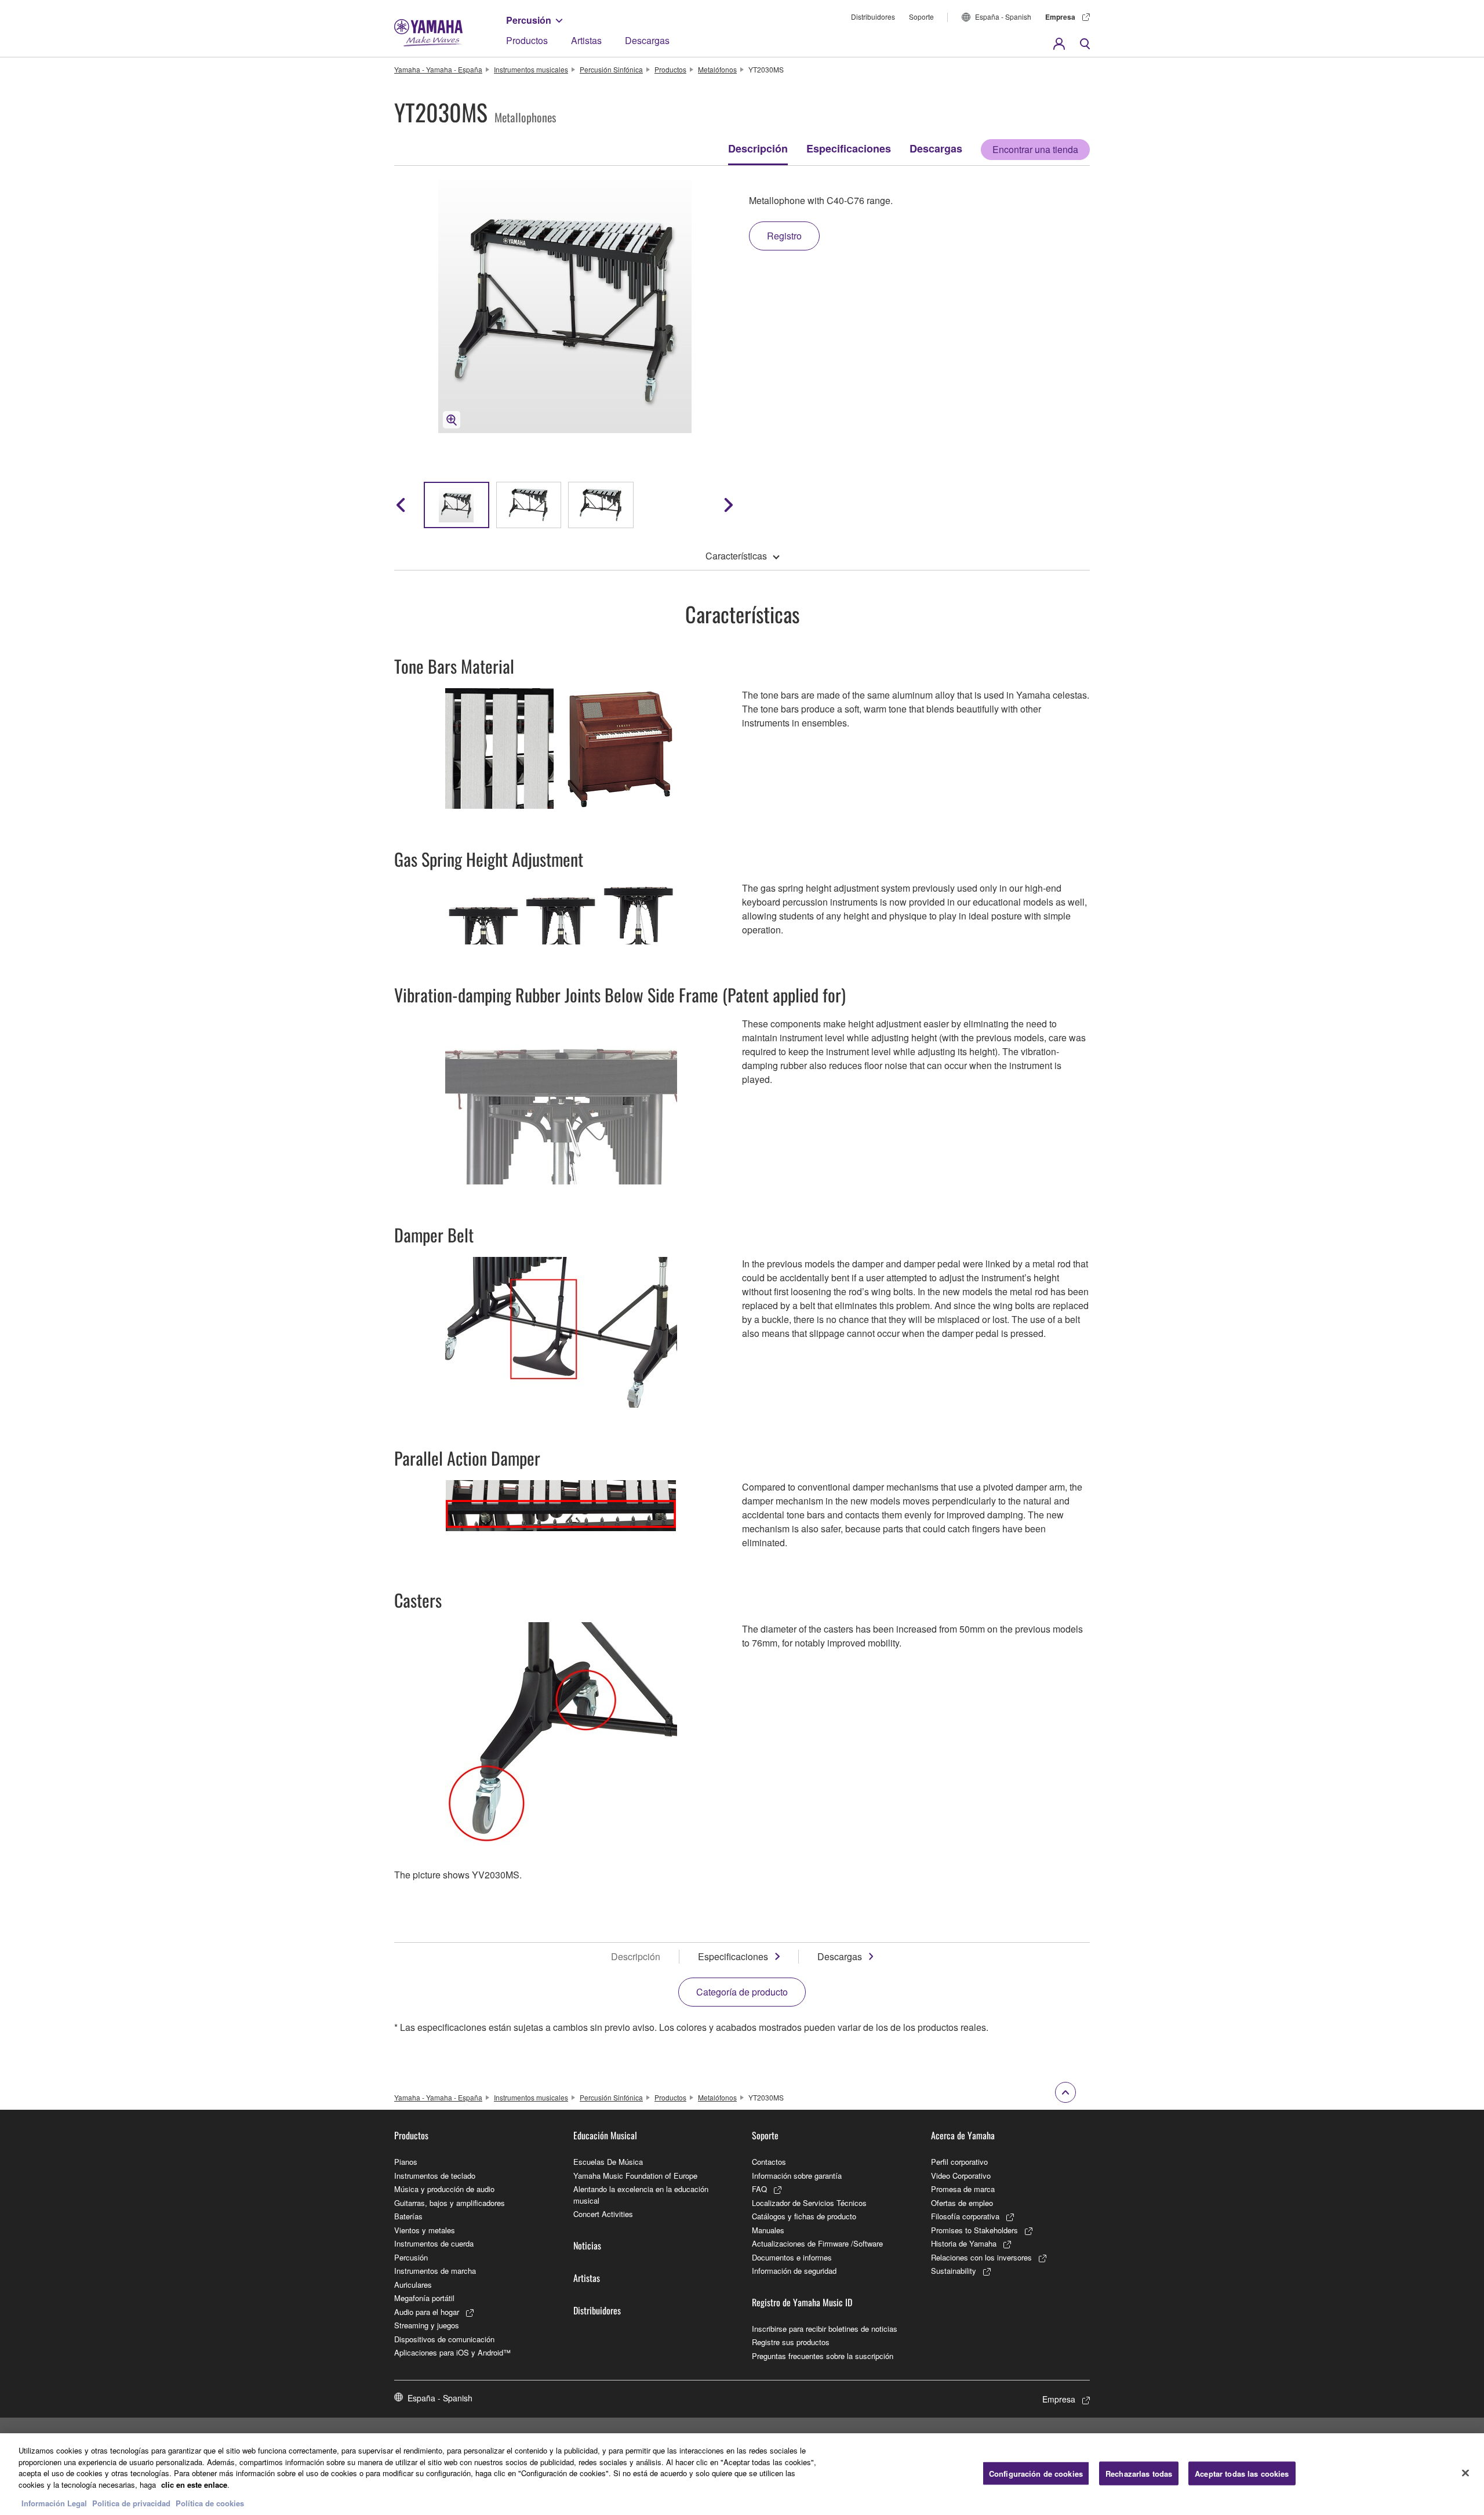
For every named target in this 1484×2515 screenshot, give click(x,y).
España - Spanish (1003, 17)
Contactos (769, 2162)
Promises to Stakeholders (974, 2230)
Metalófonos (717, 69)
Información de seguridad (794, 2271)
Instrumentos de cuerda (434, 2243)
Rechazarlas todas (1139, 2473)
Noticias (587, 2245)
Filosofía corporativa (965, 2216)
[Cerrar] (1465, 2473)
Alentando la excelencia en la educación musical (641, 2195)
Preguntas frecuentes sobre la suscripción (823, 2356)
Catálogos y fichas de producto (804, 2216)
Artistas (586, 40)
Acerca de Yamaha (963, 2135)
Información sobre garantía (797, 2176)
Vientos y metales (425, 2230)
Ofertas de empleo (962, 2203)
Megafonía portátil (424, 2298)
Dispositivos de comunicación (444, 2339)
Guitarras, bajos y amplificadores (450, 2203)
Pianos (406, 2162)
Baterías (408, 2216)
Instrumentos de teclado (435, 2176)
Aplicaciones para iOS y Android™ (452, 2352)
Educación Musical (605, 2135)
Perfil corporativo (959, 2162)
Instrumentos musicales (531, 69)
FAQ (759, 2189)
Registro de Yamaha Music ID (802, 2302)
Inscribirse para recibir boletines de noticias (825, 2329)
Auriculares (413, 2285)
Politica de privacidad (131, 2503)
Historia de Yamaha (964, 2243)
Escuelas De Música (608, 2162)
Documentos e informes (792, 2257)
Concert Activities (603, 2214)
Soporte (921, 17)
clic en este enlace (194, 2485)
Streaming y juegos (427, 2325)
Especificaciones (849, 148)
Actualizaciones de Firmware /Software (817, 2243)
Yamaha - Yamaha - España (438, 69)
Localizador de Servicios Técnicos (809, 2203)
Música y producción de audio (444, 2189)
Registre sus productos (791, 2342)
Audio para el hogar (427, 2312)
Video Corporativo (961, 2176)
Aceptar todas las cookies (1242, 2473)
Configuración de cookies (1036, 2473)
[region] (742, 2474)
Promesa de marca (963, 2189)
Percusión (529, 20)
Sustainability (954, 2271)
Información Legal (54, 2503)
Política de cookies (210, 2503)
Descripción (758, 148)
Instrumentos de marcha (435, 2271)
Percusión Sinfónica (611, 69)
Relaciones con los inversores (981, 2257)
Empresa (1060, 17)
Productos (527, 40)
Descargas (647, 40)
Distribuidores (873, 17)
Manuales (768, 2230)
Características (736, 556)
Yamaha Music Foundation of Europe (635, 2176)
